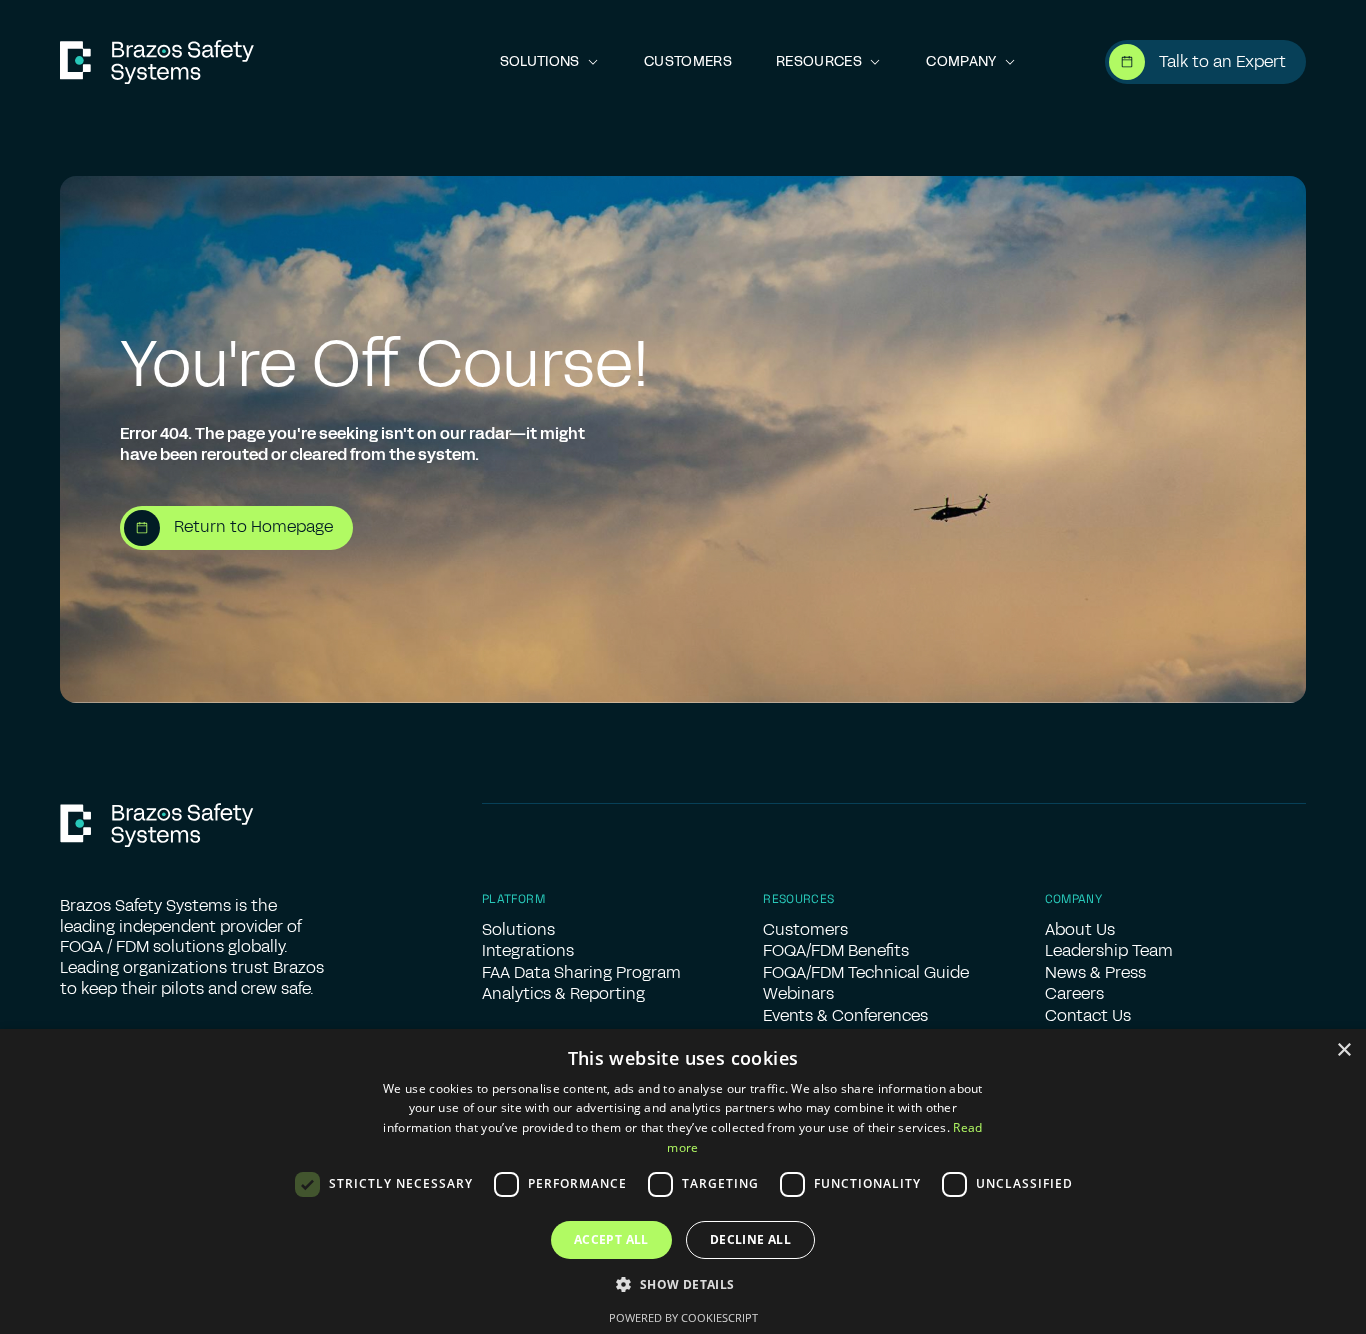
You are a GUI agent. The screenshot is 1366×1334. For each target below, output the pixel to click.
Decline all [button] (750, 1239)
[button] (550, 62)
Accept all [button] (611, 1239)
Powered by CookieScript (683, 1317)
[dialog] (683, 1181)
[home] (157, 62)
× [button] (1343, 1050)
